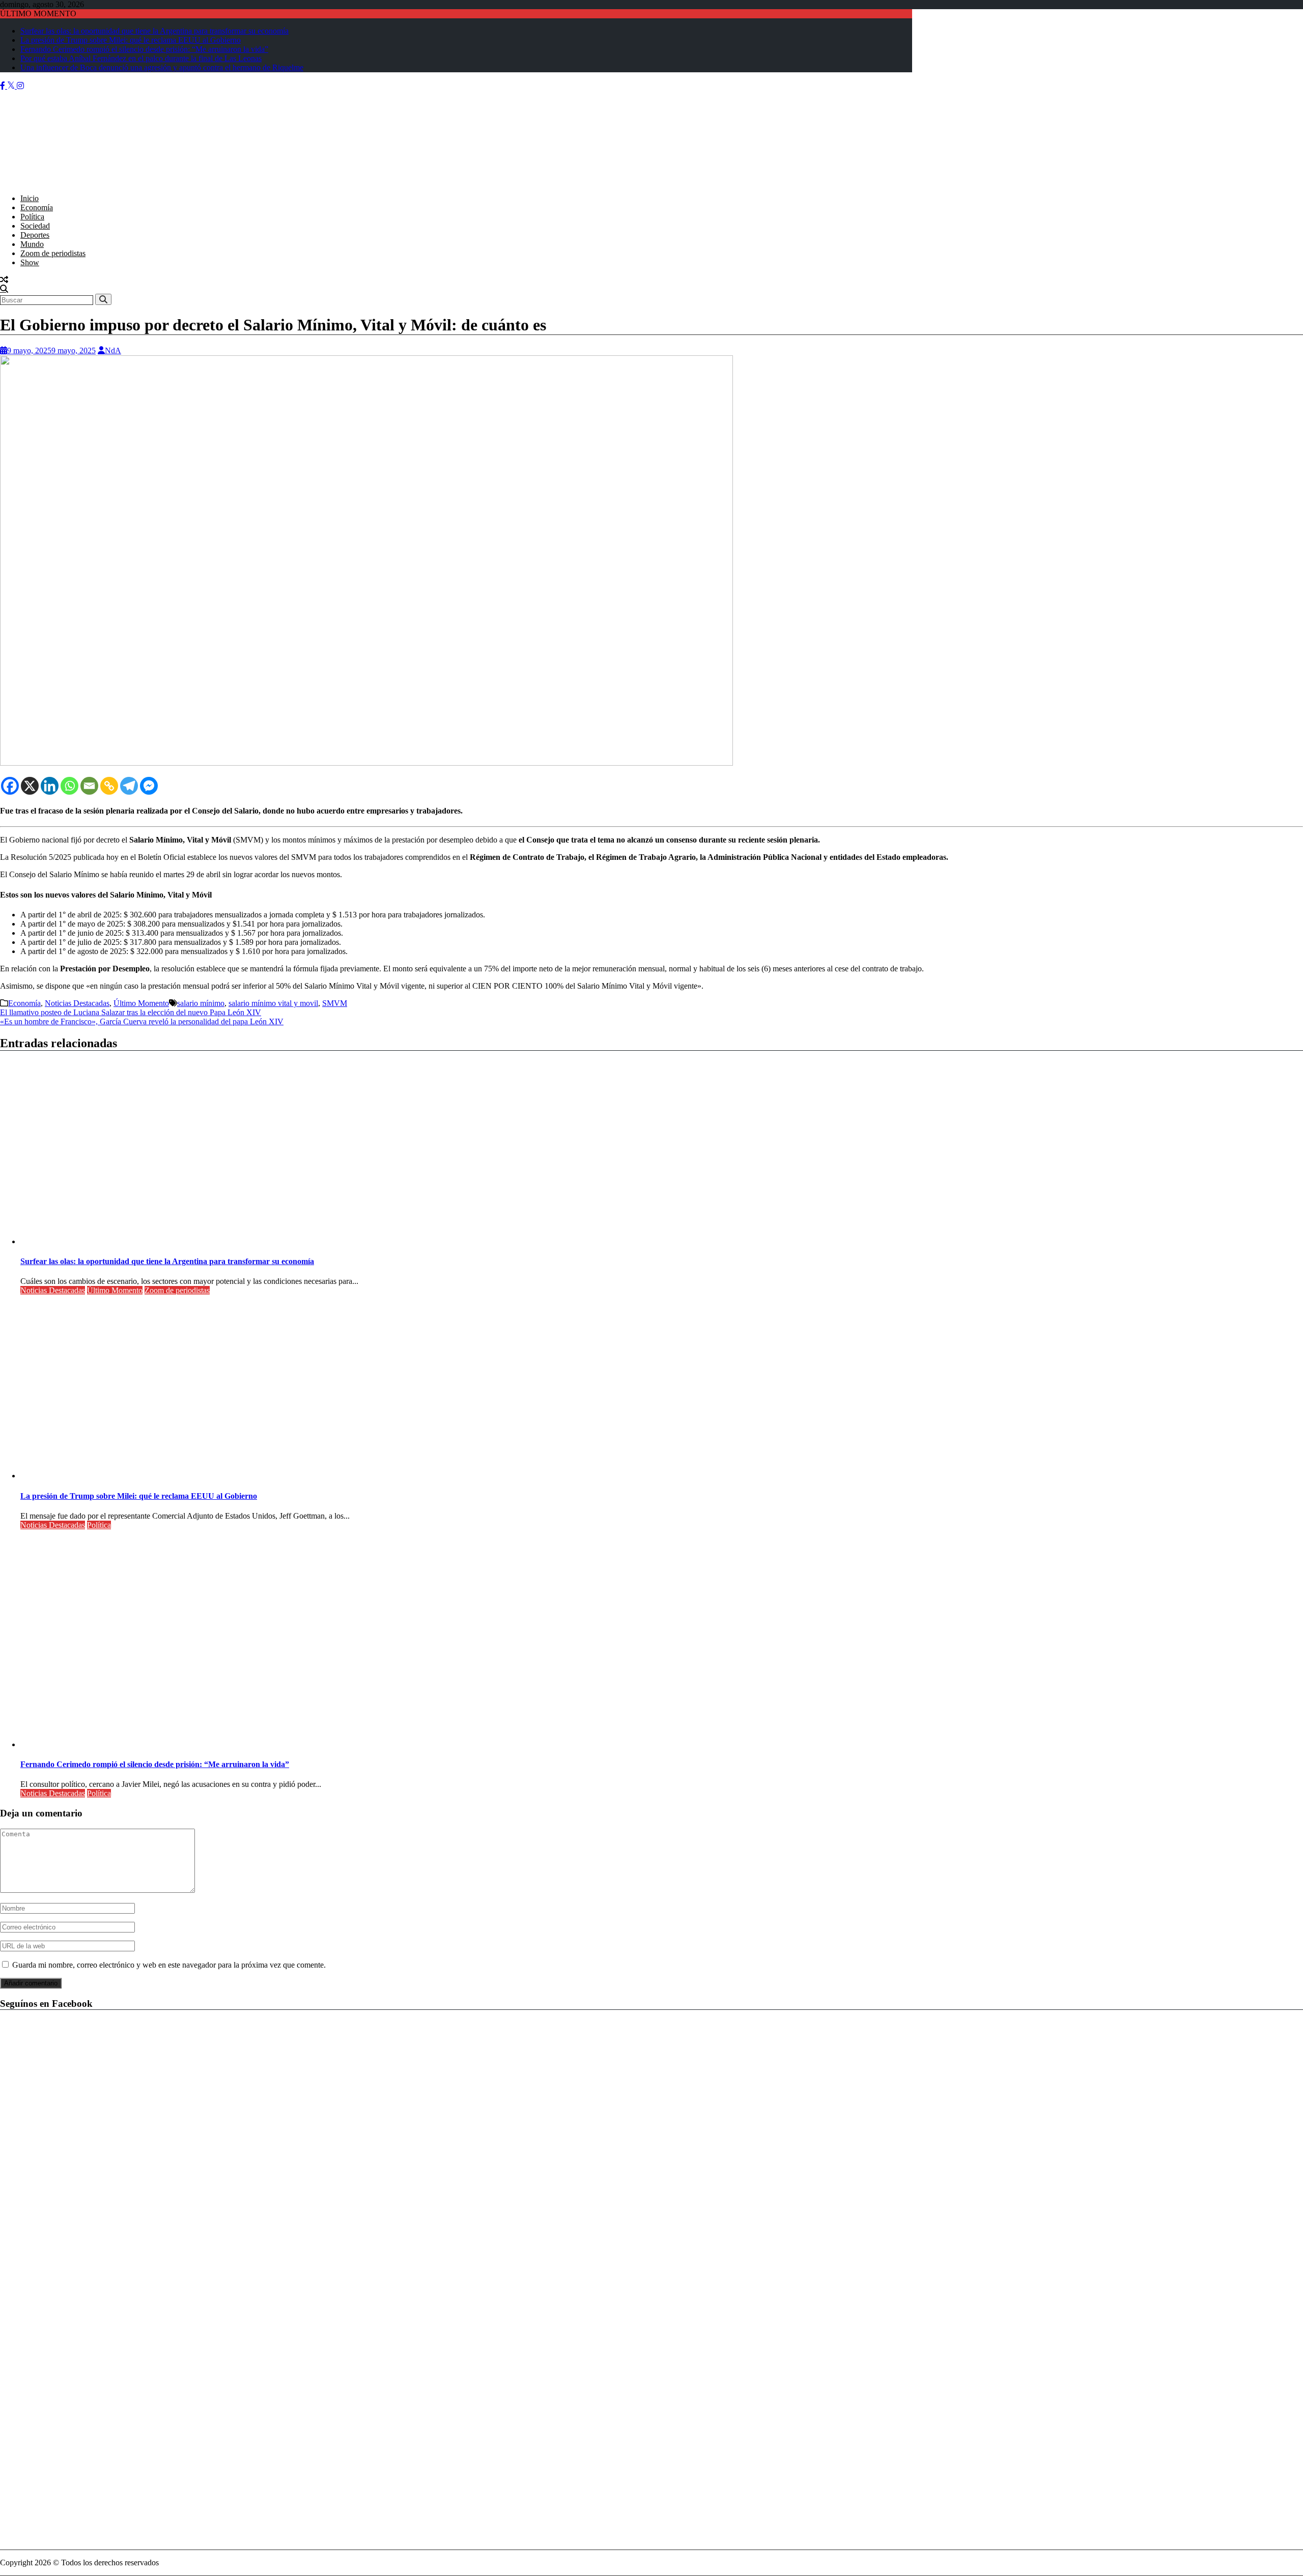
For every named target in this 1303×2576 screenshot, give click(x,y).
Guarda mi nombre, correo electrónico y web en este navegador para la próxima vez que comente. (169, 1965)
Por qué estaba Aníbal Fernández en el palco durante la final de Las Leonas (141, 58)
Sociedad (35, 226)
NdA (113, 351)
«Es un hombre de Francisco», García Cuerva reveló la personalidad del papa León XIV (142, 1021)
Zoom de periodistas (53, 253)
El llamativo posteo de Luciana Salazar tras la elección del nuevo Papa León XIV (131, 1012)
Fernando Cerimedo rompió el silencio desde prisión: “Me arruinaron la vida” (144, 49)
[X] (30, 786)
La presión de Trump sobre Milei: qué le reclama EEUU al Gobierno (131, 40)
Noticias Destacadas (77, 1003)
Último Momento (141, 1003)
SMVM (335, 1003)
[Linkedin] (50, 786)
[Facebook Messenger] (149, 786)
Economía (37, 207)
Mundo (32, 244)
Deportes (35, 235)
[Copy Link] (109, 786)
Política (32, 217)
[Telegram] (129, 786)
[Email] (89, 786)
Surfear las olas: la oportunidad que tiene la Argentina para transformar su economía (154, 31)
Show (30, 262)
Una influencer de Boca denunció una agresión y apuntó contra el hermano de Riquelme (162, 67)
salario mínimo (201, 1003)
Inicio (30, 198)
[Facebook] (10, 786)
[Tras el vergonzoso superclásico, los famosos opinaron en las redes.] (4, 280)
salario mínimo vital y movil (273, 1003)
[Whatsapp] (69, 786)
